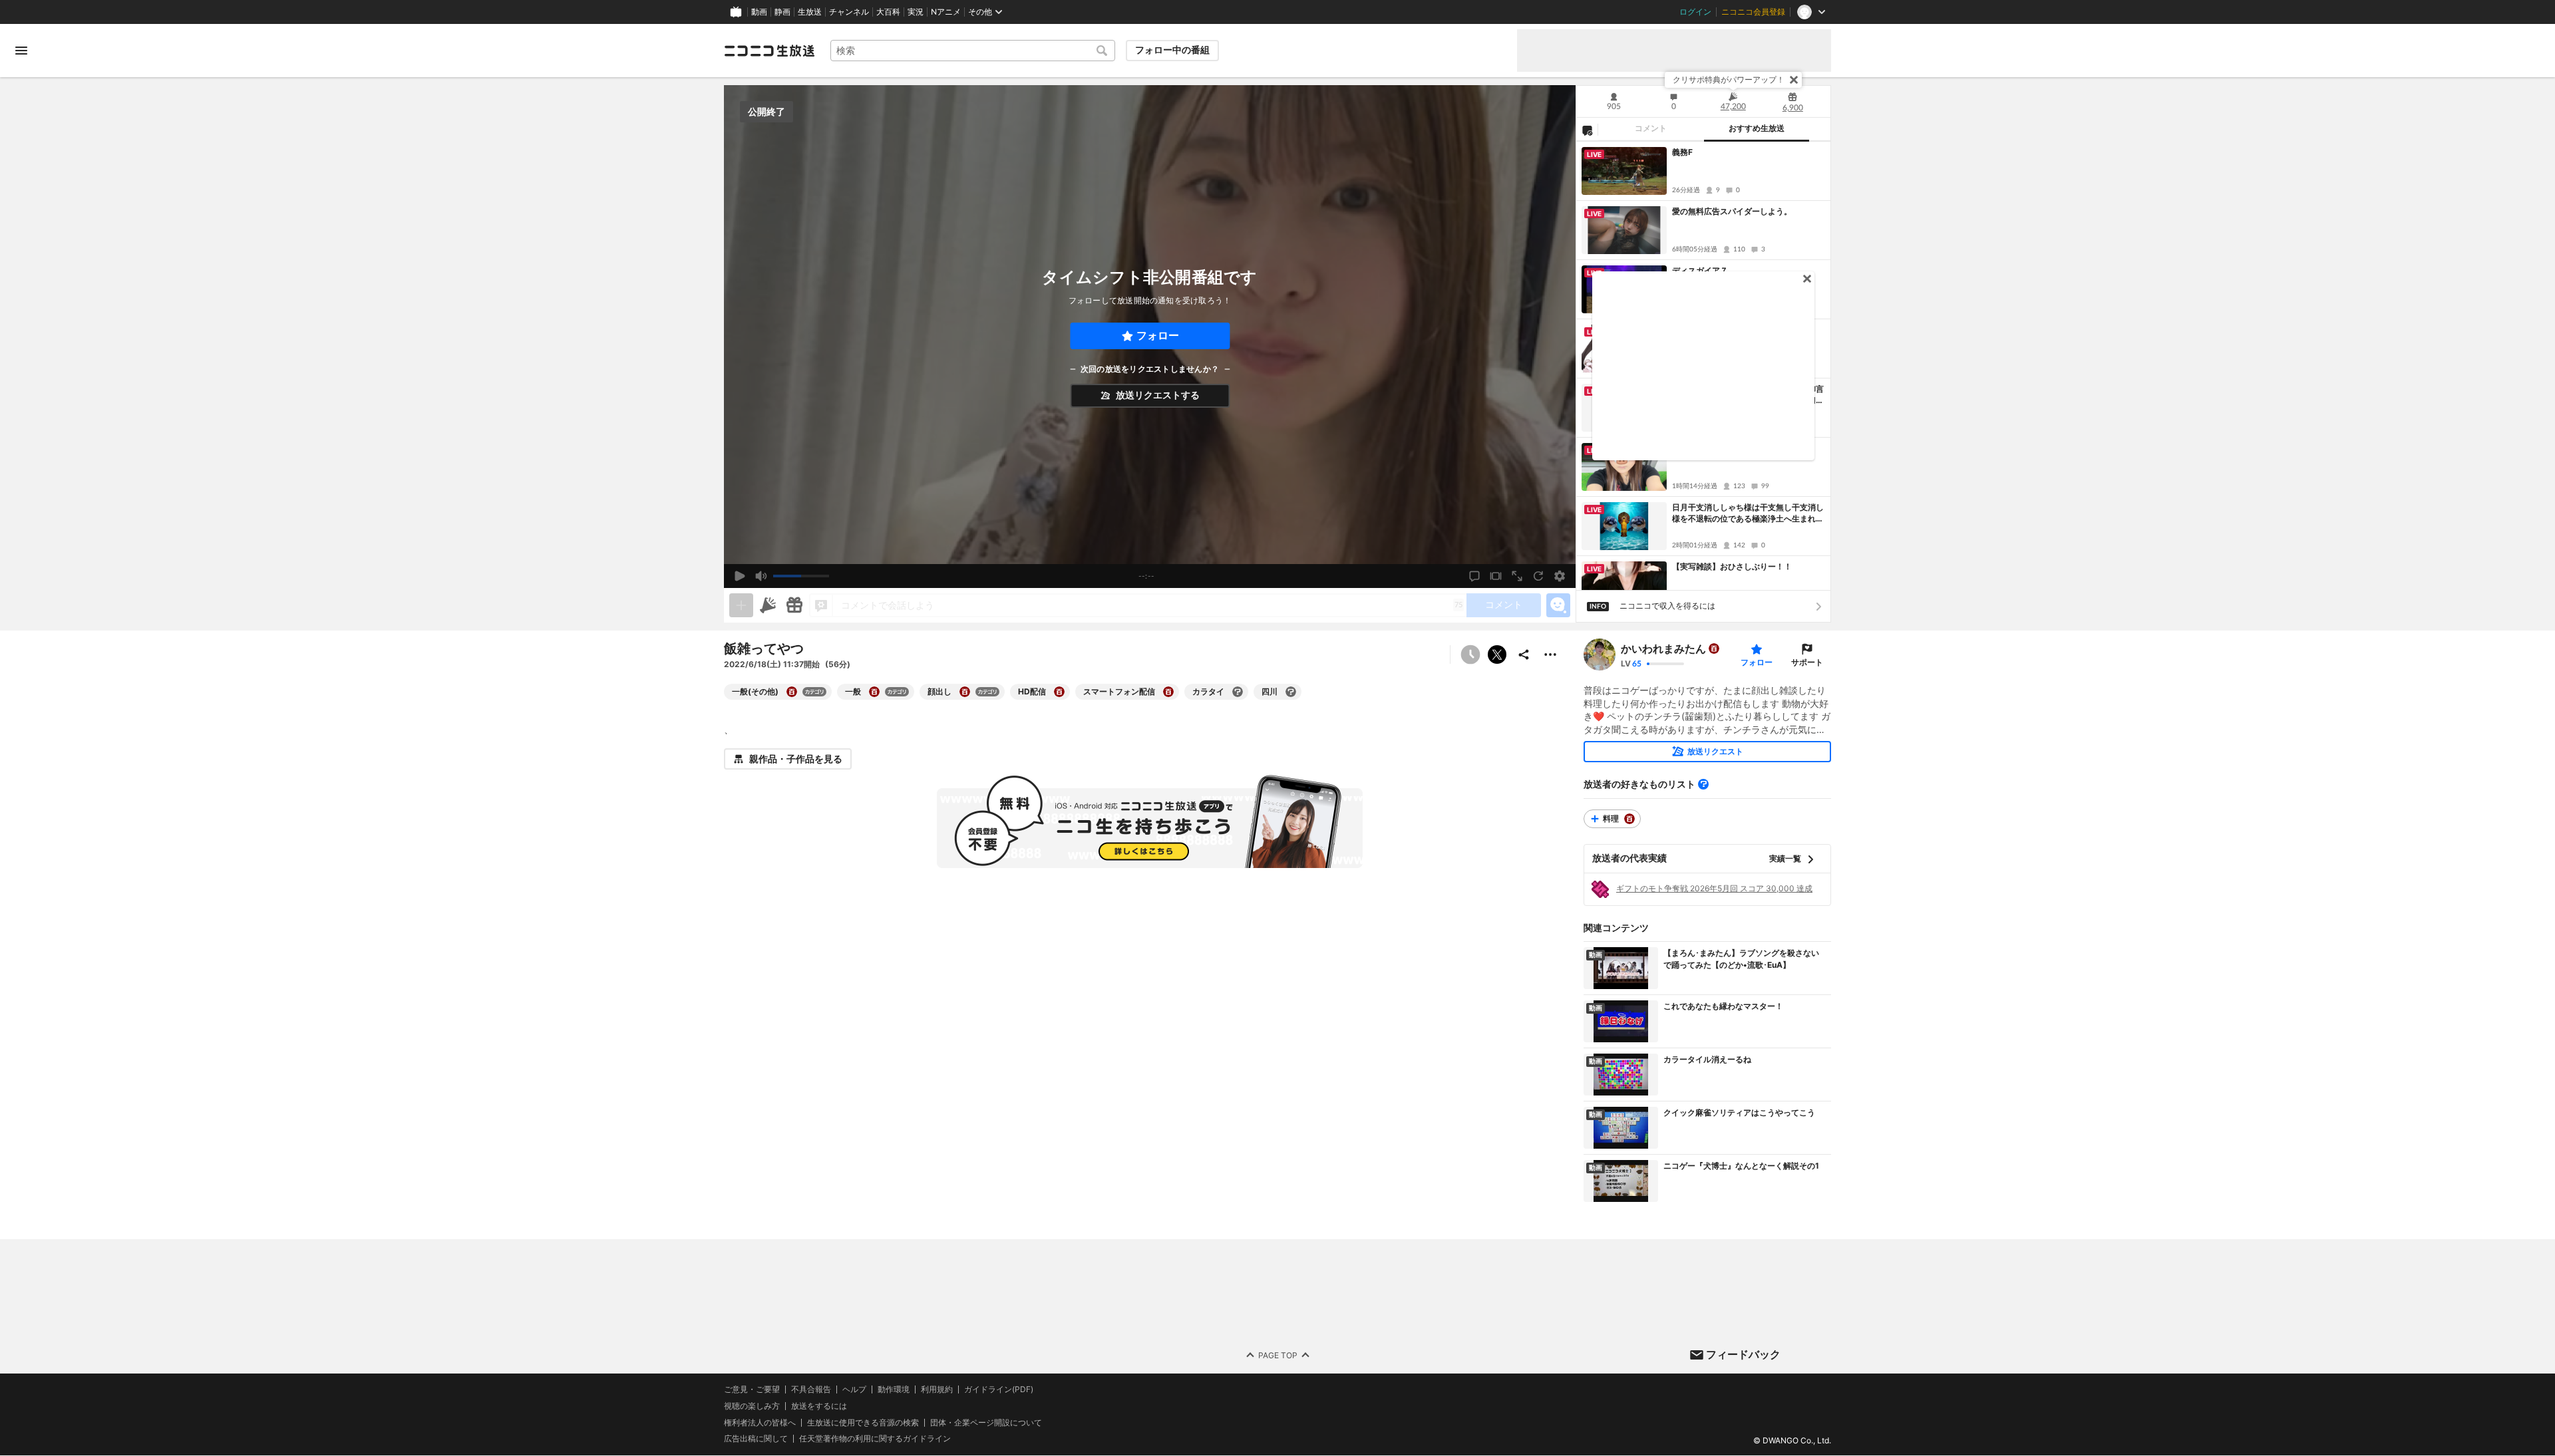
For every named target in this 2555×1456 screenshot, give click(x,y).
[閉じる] (1794, 80)
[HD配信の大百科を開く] (1059, 692)
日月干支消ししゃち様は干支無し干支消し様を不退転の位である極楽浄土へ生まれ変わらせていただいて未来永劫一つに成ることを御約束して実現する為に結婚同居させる (1748, 513)
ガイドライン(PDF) (999, 1389)
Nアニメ (946, 12)
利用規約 (937, 1389)
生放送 (810, 12)
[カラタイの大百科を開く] (1238, 692)
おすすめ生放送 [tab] (1757, 128)
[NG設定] (1587, 130)
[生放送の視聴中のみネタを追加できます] (741, 605)
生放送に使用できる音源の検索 (863, 1423)
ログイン (1695, 12)
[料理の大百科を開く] (1629, 819)
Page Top (1278, 1355)
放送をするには (819, 1406)
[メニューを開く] (21, 51)
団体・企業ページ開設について (986, 1423)
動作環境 (894, 1389)
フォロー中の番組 (1172, 50)
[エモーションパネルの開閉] (1558, 605)
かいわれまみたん (1663, 649)
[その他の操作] (1550, 655)
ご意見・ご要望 (752, 1389)
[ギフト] (794, 605)
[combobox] (973, 51)
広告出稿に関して (756, 1439)
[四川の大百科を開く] (1291, 692)
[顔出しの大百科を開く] (965, 692)
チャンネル (849, 12)
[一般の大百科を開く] (874, 692)
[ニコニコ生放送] (769, 51)
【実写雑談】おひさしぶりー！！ (1732, 566)
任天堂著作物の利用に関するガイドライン (875, 1439)
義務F (1682, 152)
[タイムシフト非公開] (1470, 655)
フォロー (1158, 336)
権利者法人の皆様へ (760, 1422)
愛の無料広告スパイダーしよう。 (1732, 211)
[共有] (1524, 655)
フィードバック (1743, 1354)
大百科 (888, 12)
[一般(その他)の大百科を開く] (792, 692)
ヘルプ (854, 1389)
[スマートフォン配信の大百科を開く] (1168, 692)
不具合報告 (811, 1389)
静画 (782, 12)
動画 (759, 12)
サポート (1807, 662)
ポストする (1497, 655)
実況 (916, 12)
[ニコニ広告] (768, 605)
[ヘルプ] (1703, 784)
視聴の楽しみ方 (752, 1406)
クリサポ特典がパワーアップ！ (1729, 79)
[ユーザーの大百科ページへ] (1714, 649)
